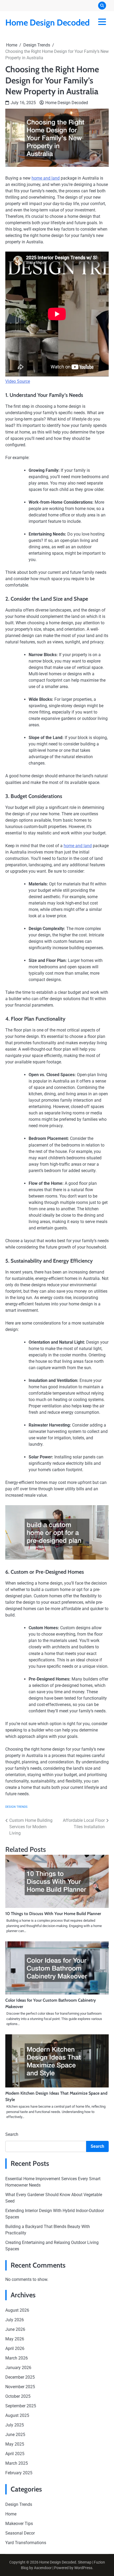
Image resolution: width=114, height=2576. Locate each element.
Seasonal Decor (20, 2533)
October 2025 (18, 2396)
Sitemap (85, 2562)
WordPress (83, 2568)
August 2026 (17, 2310)
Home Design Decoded (47, 22)
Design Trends (16, 1807)
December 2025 (20, 2377)
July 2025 (15, 2425)
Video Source (18, 381)
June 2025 (15, 2435)
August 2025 (17, 2415)
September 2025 (21, 2406)
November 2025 (20, 2387)
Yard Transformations (26, 2543)
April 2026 (15, 2348)
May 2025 (15, 2444)
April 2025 (15, 2454)
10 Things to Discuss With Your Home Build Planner (53, 1914)
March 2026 (17, 2358)
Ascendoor (43, 2568)
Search (12, 2134)
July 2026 (15, 2320)
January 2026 (18, 2368)
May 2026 (15, 2339)
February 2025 (19, 2473)
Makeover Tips (19, 2524)
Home (11, 2514)
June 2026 (15, 2329)
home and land (46, 178)
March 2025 (17, 2463)
